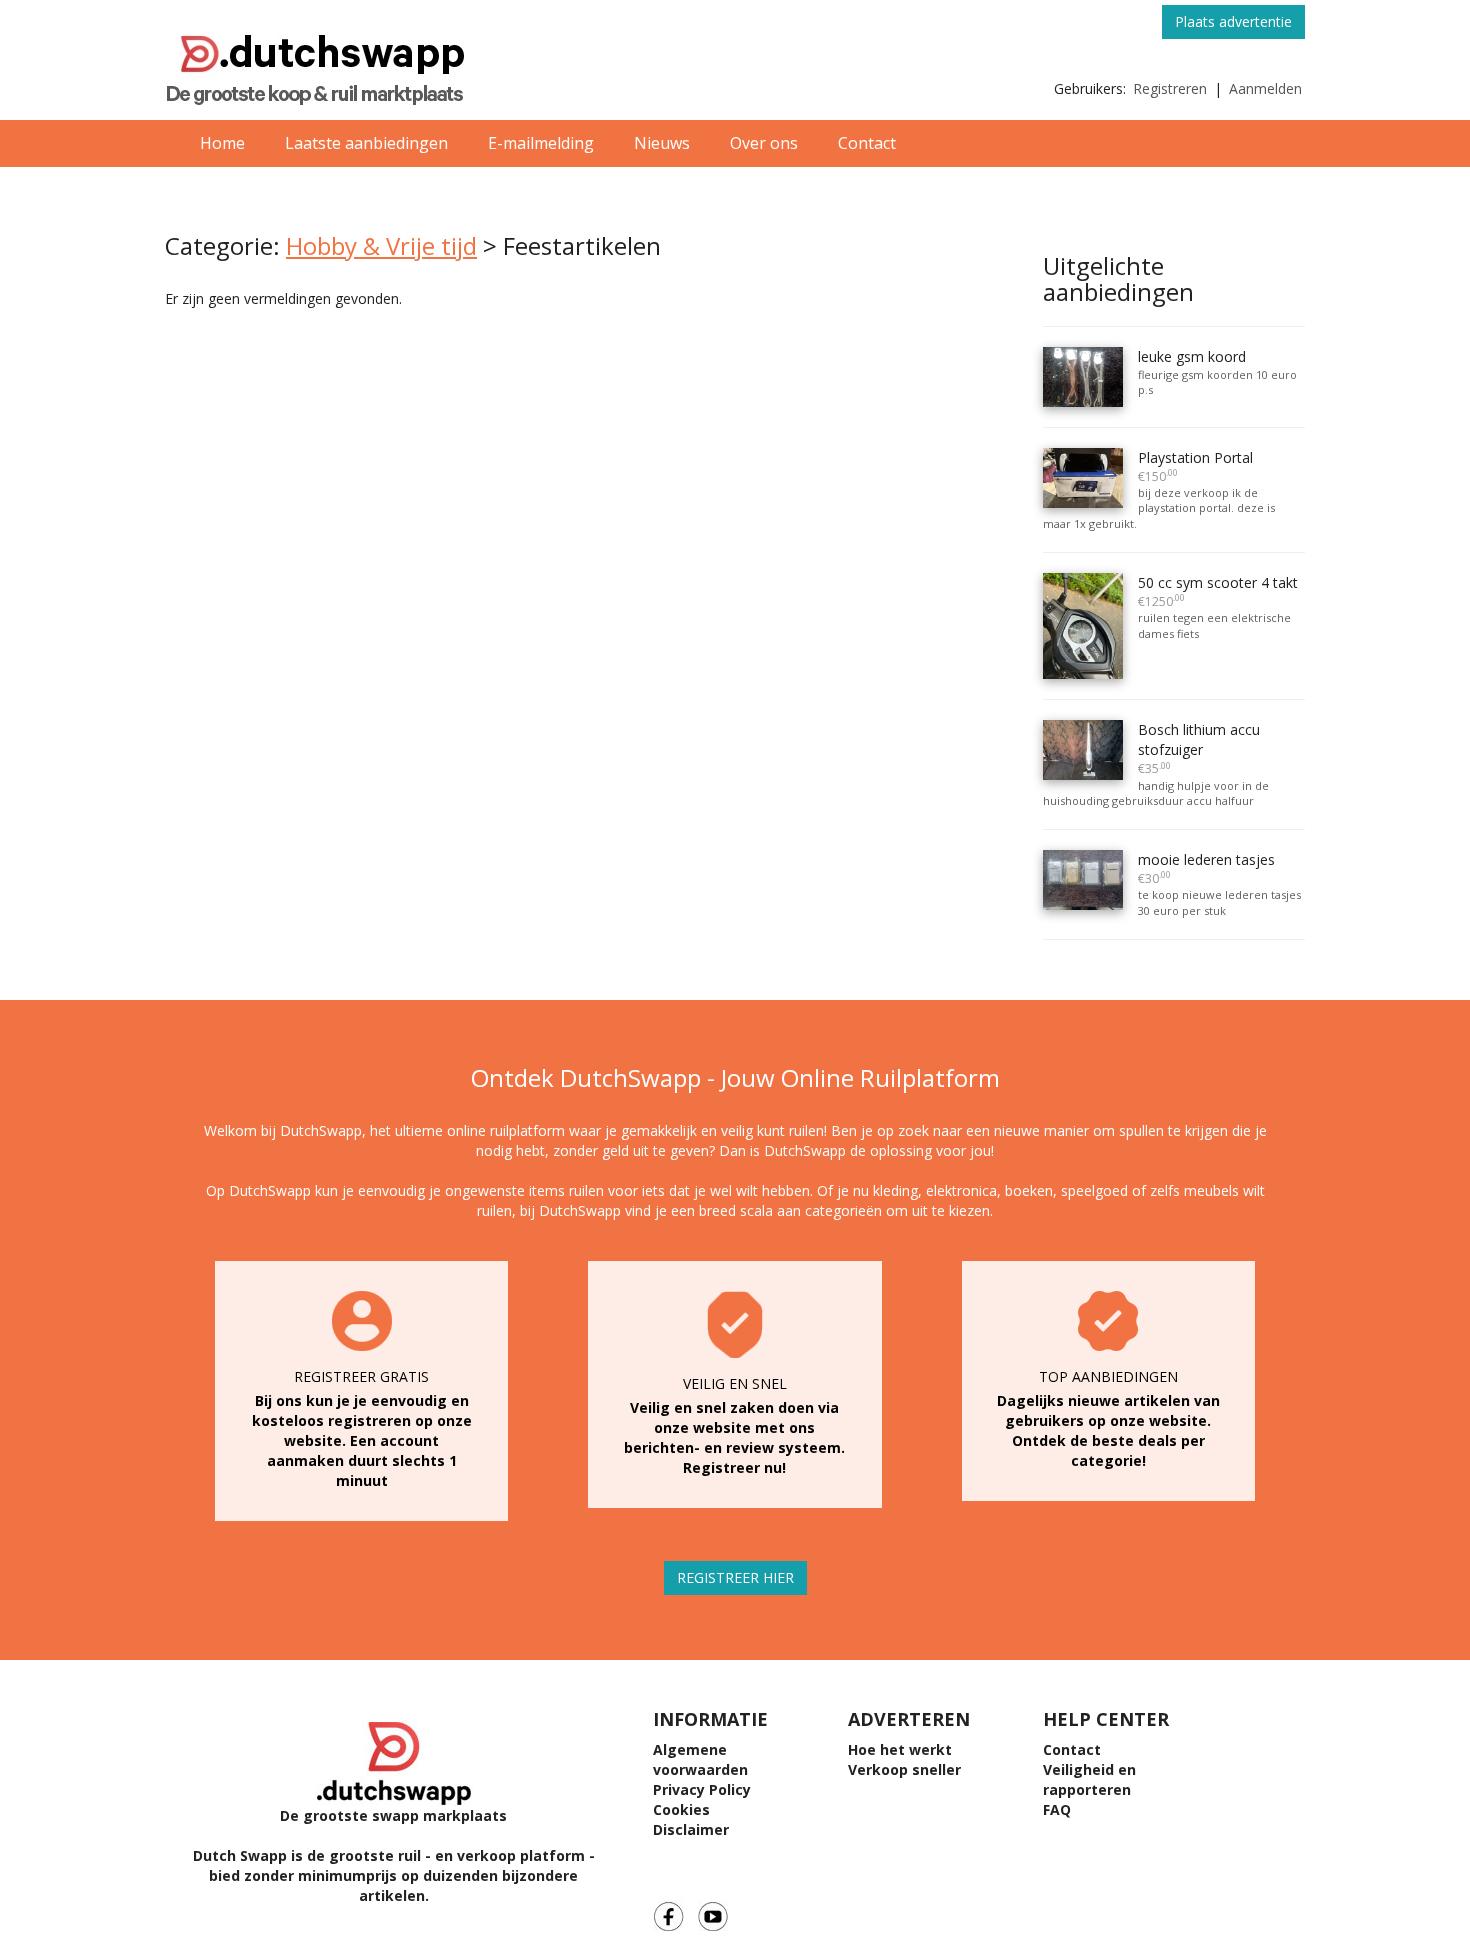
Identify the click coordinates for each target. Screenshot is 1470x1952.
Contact (867, 143)
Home (222, 143)
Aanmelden (1265, 88)
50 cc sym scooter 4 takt (1218, 591)
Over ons (764, 143)
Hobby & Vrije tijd (381, 245)
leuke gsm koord (1192, 356)
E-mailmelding (541, 143)
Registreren (1170, 88)
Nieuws (662, 143)
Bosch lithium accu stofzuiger (1199, 748)
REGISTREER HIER (735, 1577)
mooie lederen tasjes (1206, 868)
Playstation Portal (1195, 466)
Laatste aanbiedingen (366, 143)
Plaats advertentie (1233, 21)
